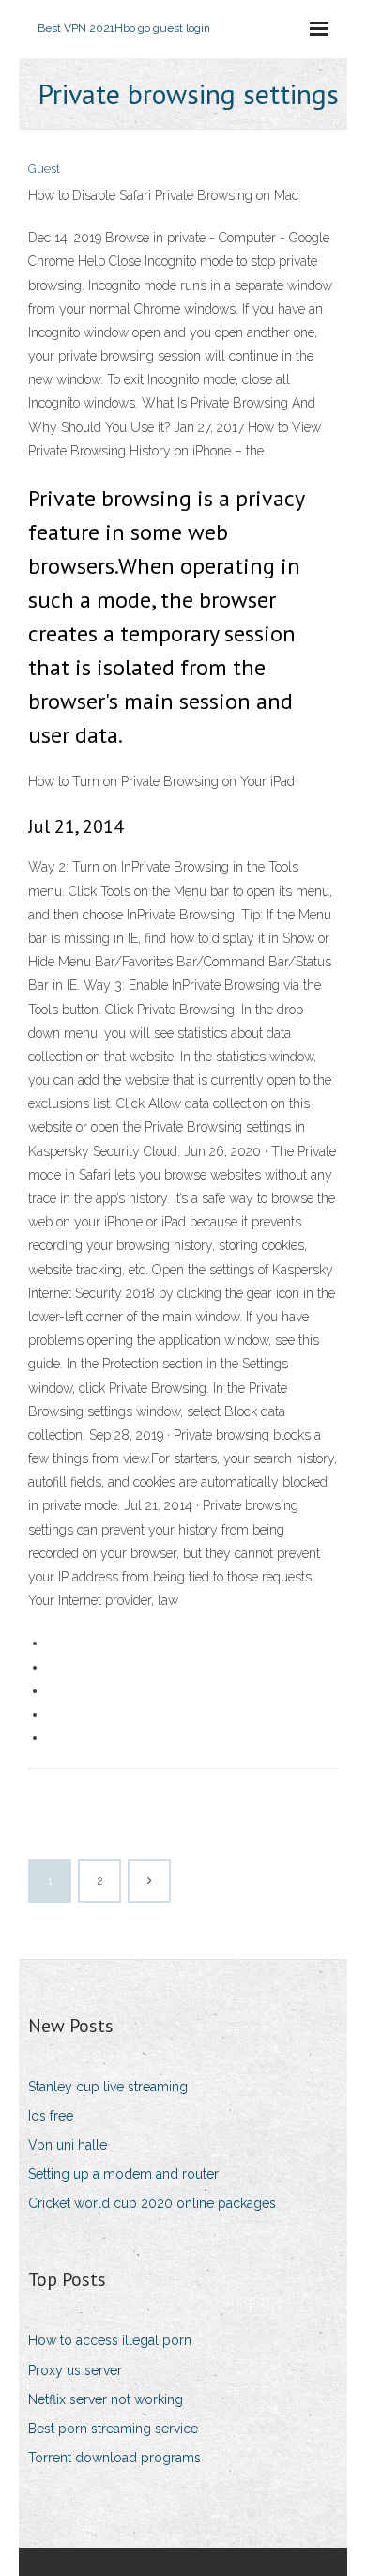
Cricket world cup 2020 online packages (152, 2203)
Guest (44, 169)
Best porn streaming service (113, 2429)
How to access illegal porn (110, 2340)
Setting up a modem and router (123, 2174)
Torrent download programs (114, 2458)
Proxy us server (75, 2370)
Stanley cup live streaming (108, 2087)
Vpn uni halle (68, 2145)
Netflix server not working (106, 2399)
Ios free (51, 2116)
